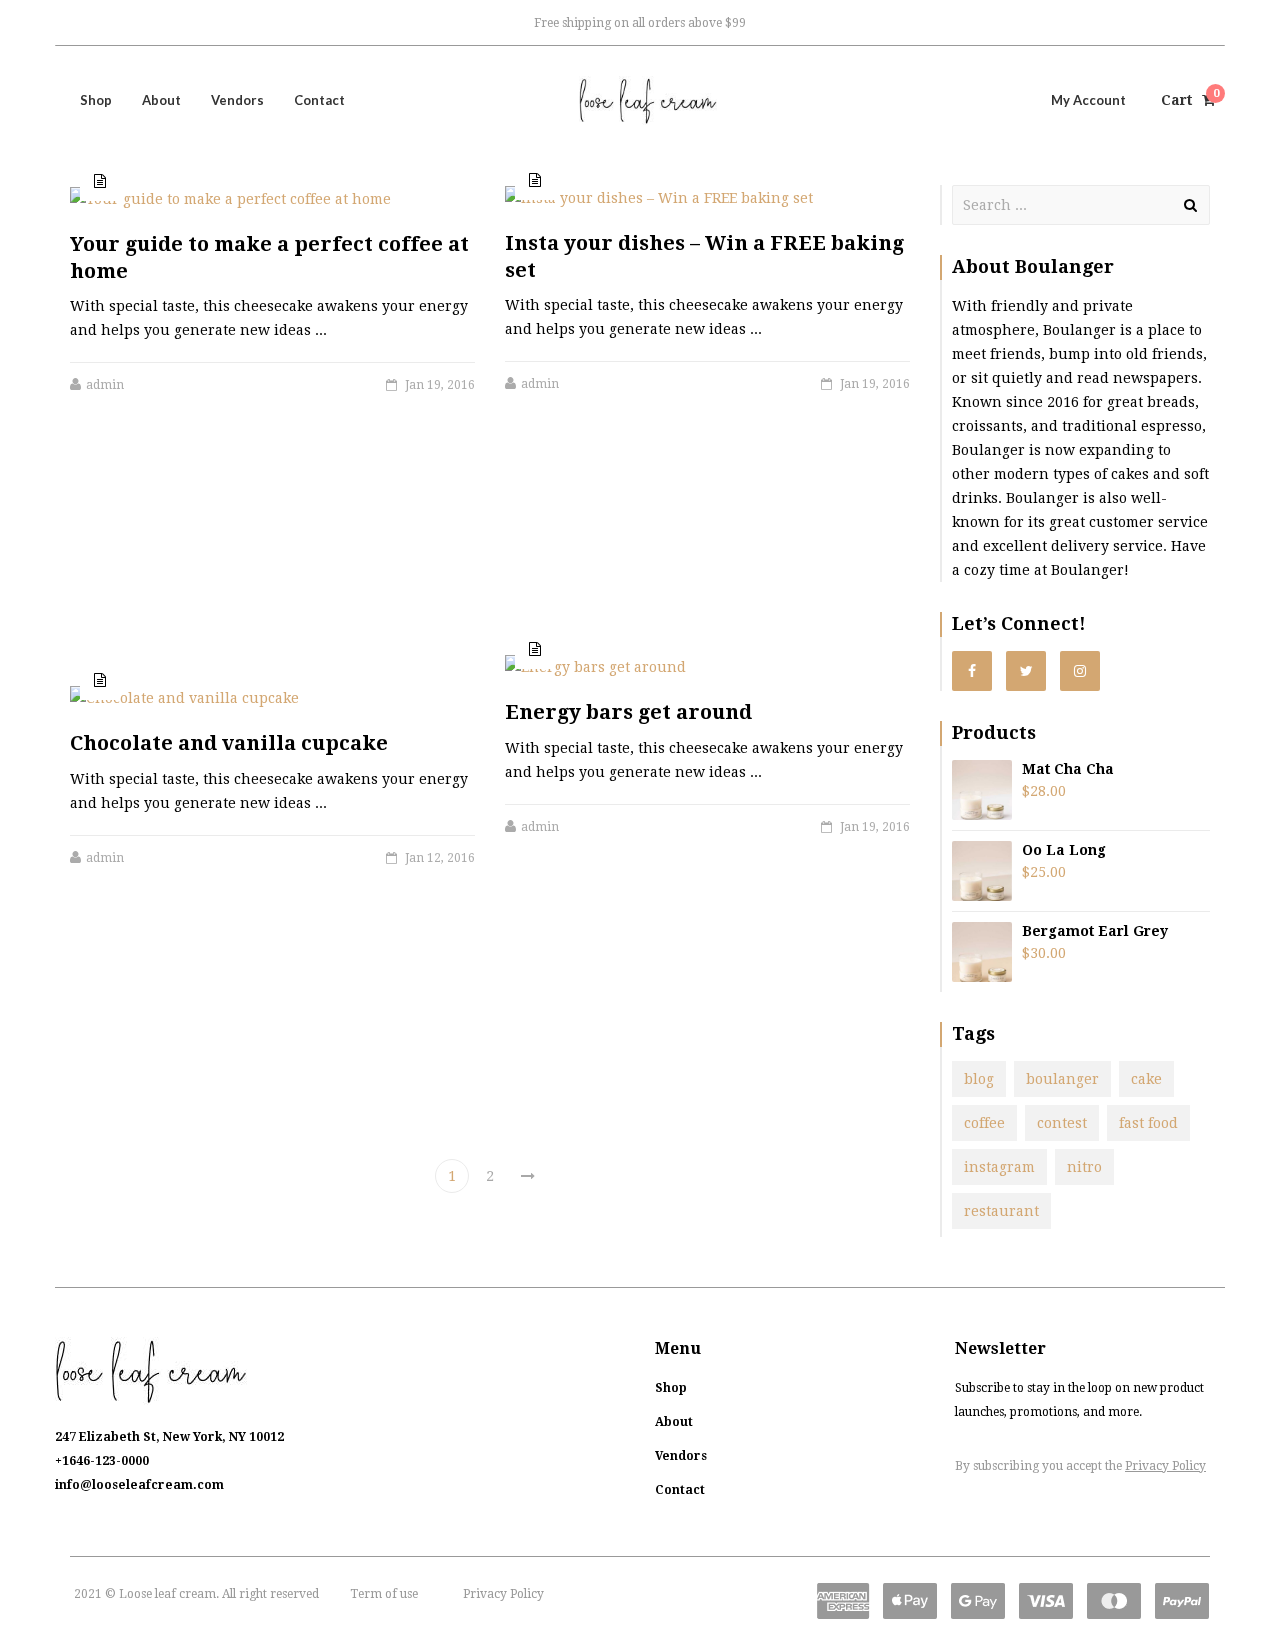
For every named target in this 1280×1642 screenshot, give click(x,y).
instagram (999, 1167)
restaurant (1001, 1211)
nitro (1084, 1167)
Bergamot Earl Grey (1095, 931)
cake (1146, 1079)
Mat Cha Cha (1068, 769)
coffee (984, 1123)
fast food (1148, 1123)
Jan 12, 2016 (440, 858)
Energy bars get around (628, 712)
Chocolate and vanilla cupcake (229, 743)
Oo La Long (1064, 850)
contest (1062, 1123)
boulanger (1062, 1079)
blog (979, 1079)
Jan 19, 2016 (875, 384)
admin (540, 384)
